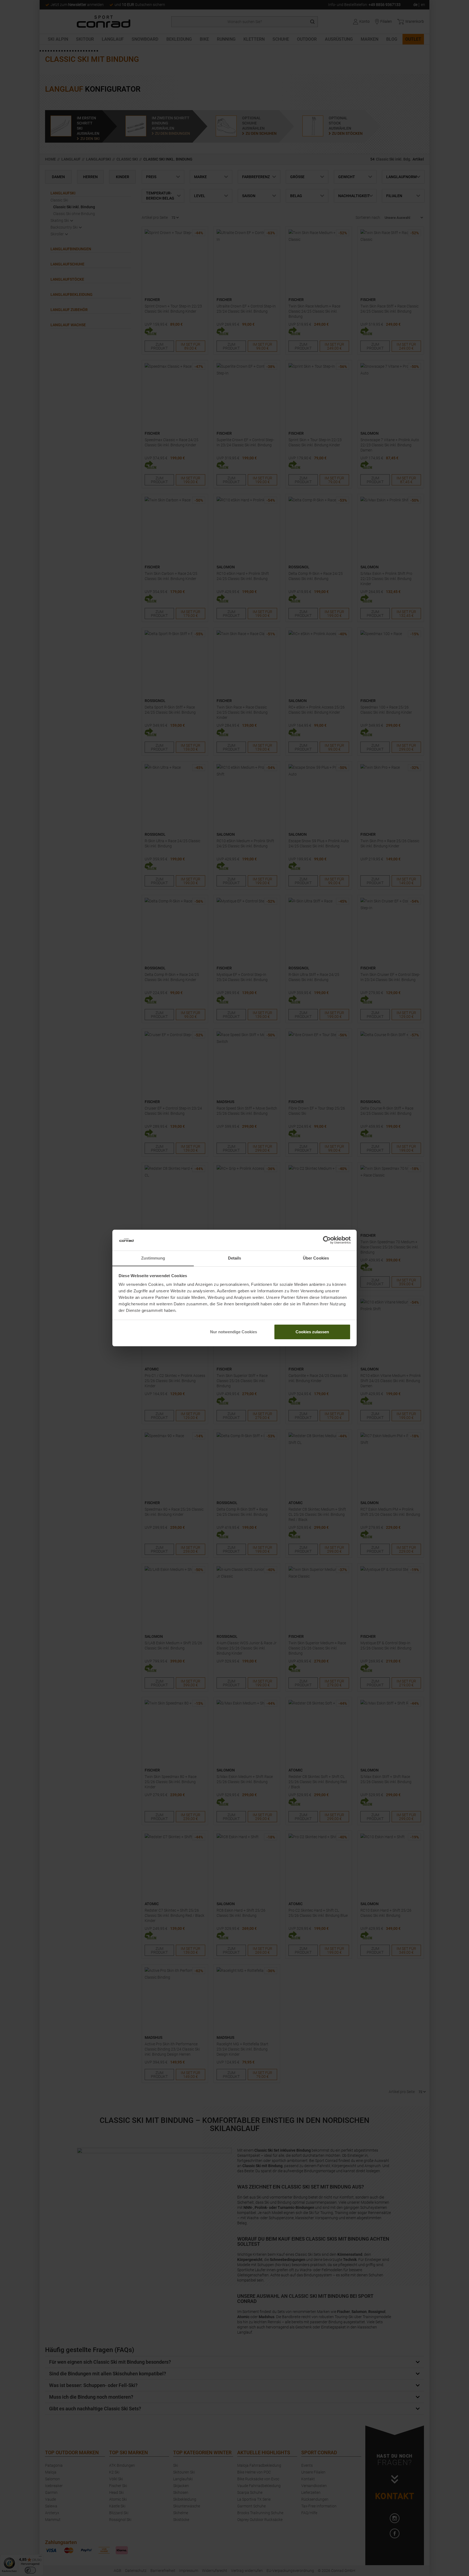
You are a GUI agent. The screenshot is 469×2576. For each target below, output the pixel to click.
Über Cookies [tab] (316, 1258)
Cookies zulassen (312, 1332)
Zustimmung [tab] (153, 1258)
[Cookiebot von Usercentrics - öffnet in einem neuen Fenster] (327, 1240)
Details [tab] (235, 1258)
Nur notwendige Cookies (234, 1332)
